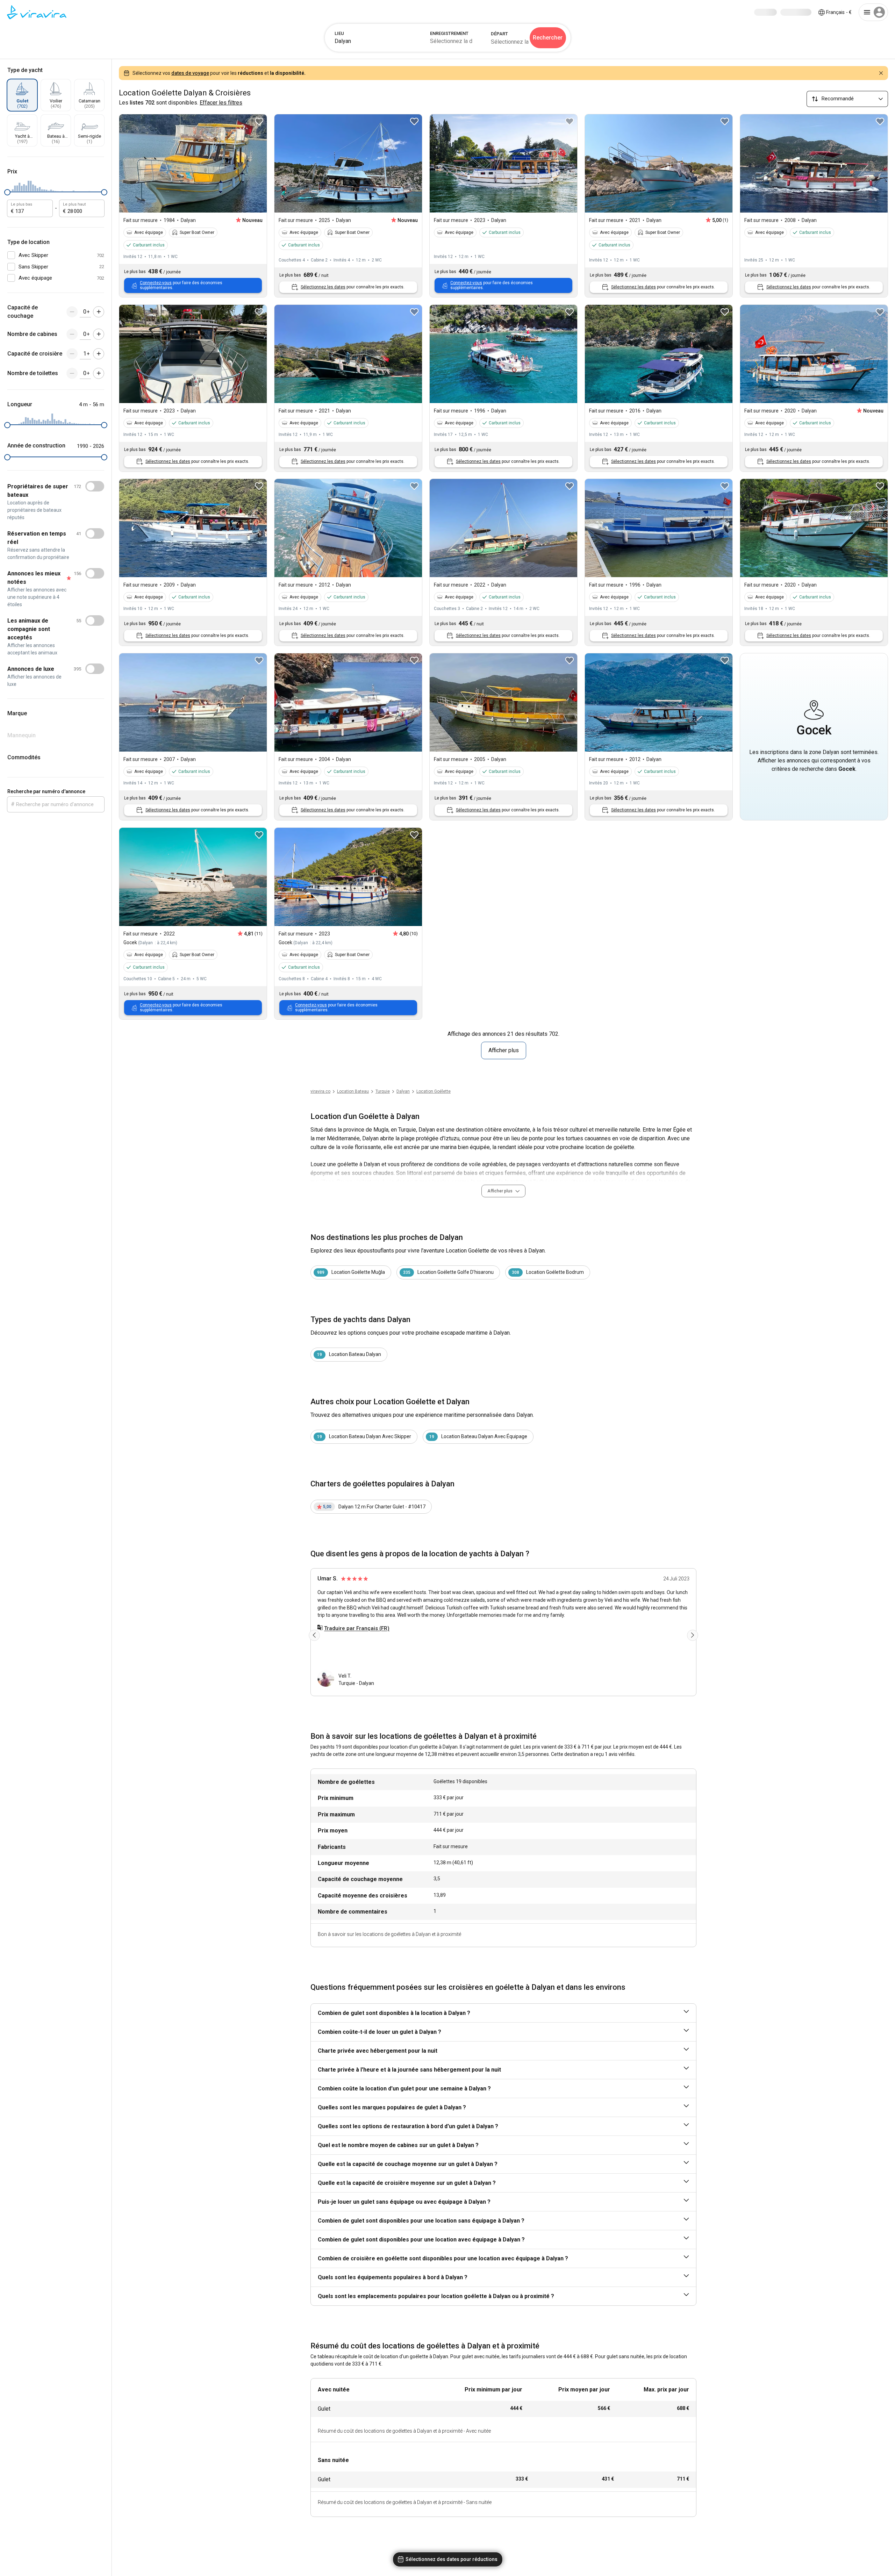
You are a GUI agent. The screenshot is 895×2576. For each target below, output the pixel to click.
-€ (839, 12)
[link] (403, 1091)
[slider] (7, 192)
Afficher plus (504, 1050)
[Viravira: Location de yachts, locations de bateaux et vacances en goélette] (37, 12)
